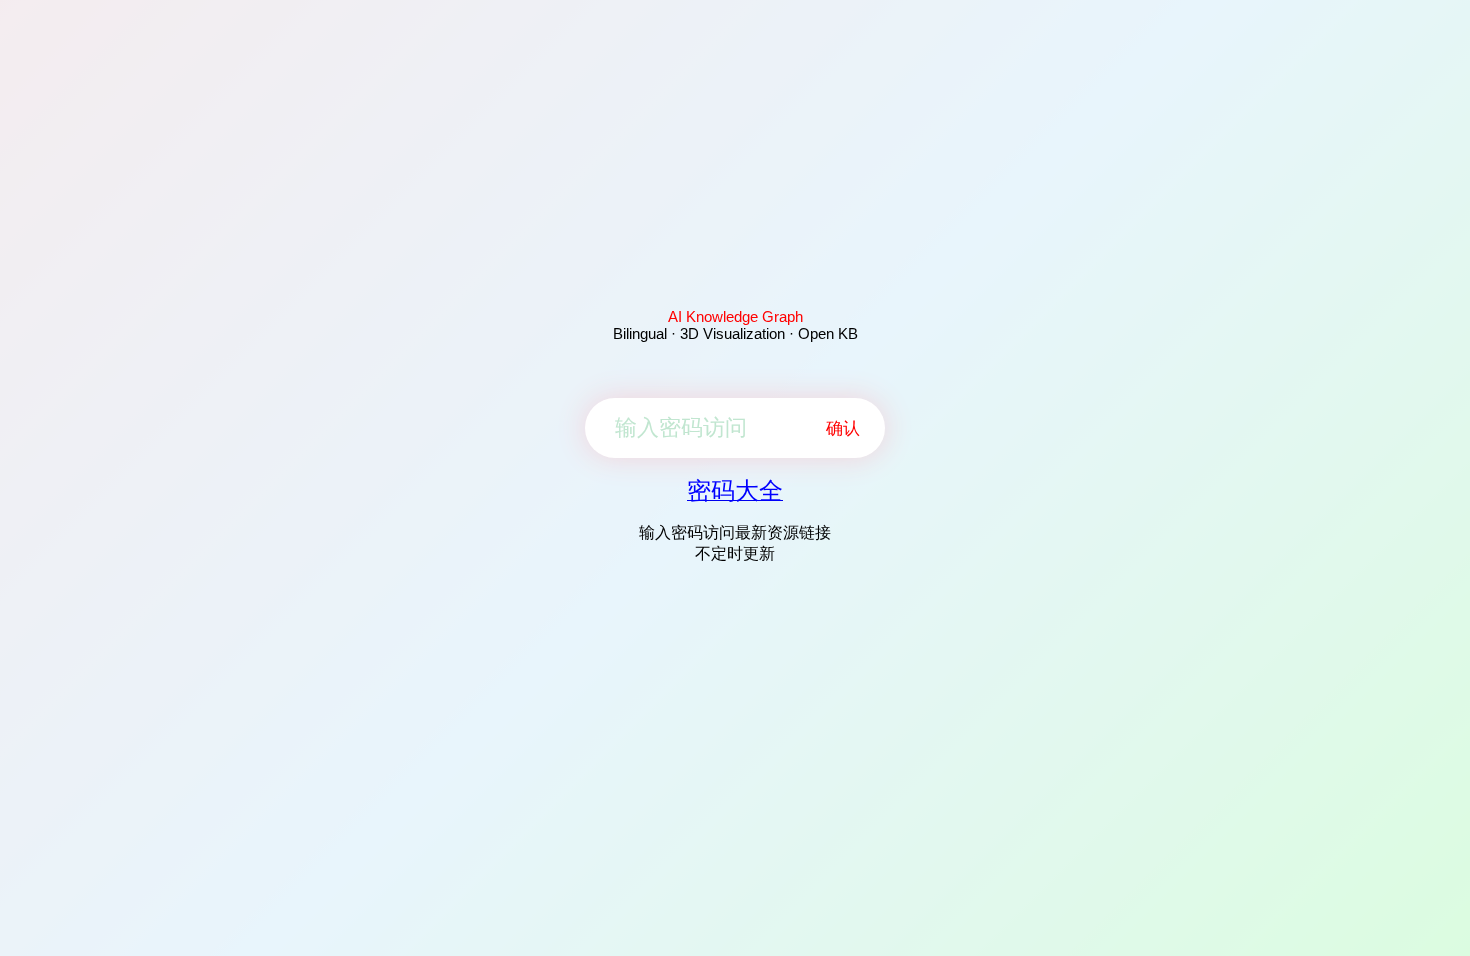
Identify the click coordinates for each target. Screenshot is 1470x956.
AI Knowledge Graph (735, 316)
